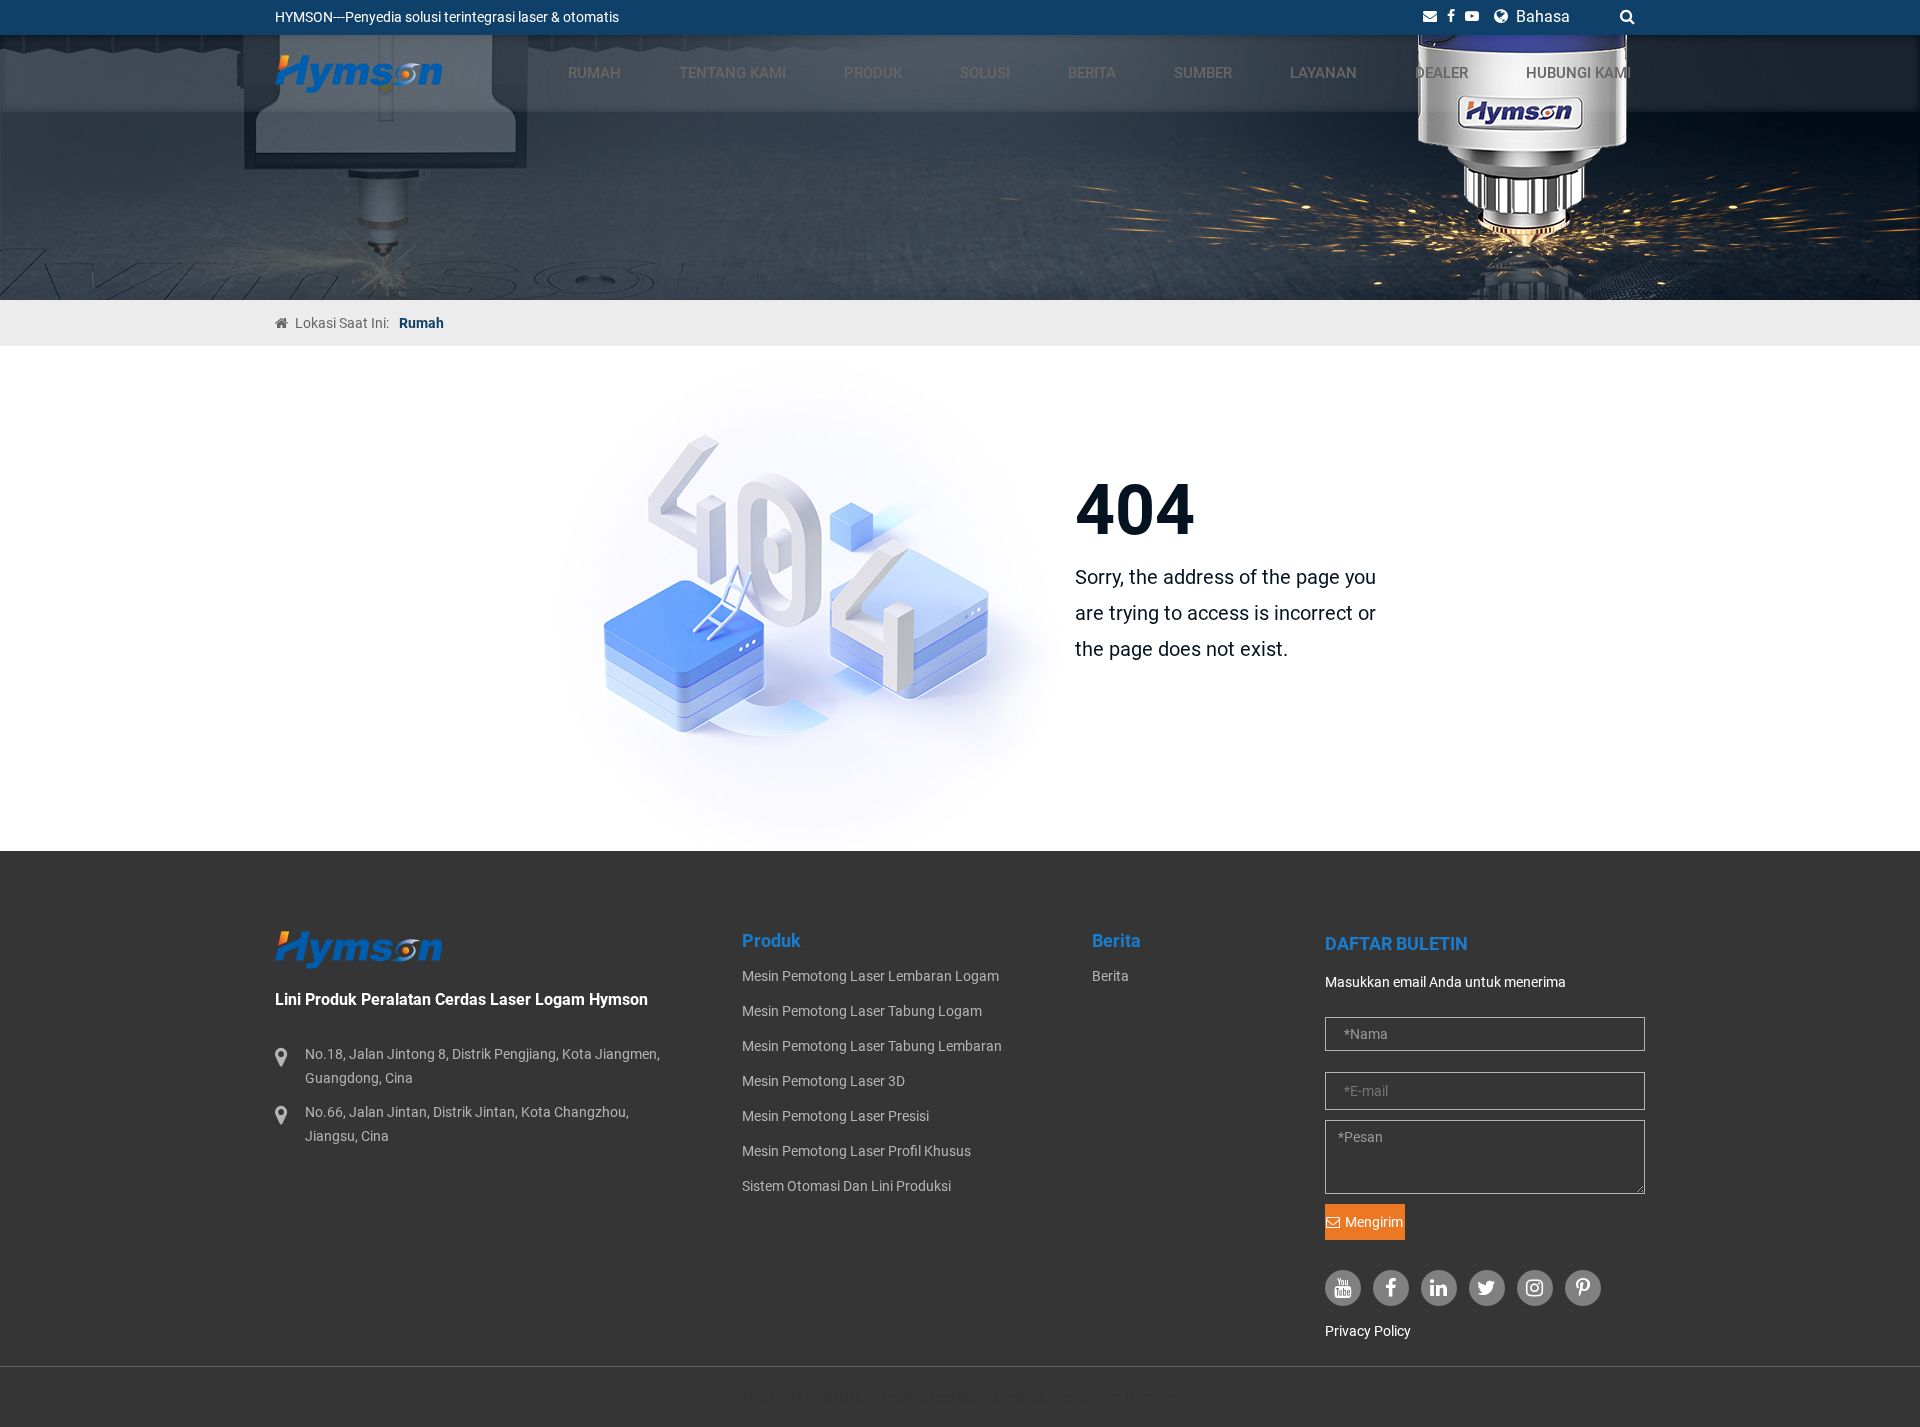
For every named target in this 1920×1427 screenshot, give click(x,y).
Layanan (1323, 73)
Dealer (1441, 73)
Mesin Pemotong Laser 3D (823, 1081)
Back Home (1140, 721)
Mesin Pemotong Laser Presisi (835, 1116)
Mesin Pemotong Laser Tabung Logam (862, 1011)
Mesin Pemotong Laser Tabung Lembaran (872, 1046)
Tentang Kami (732, 73)
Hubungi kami (1578, 73)
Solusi (985, 73)
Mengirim (1374, 1222)
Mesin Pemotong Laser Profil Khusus (856, 1151)
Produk (873, 73)
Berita (1092, 73)
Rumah (594, 73)
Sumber (1203, 73)
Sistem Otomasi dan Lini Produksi (846, 1186)
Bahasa (1541, 16)
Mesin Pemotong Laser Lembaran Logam (870, 976)
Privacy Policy (1368, 1331)
